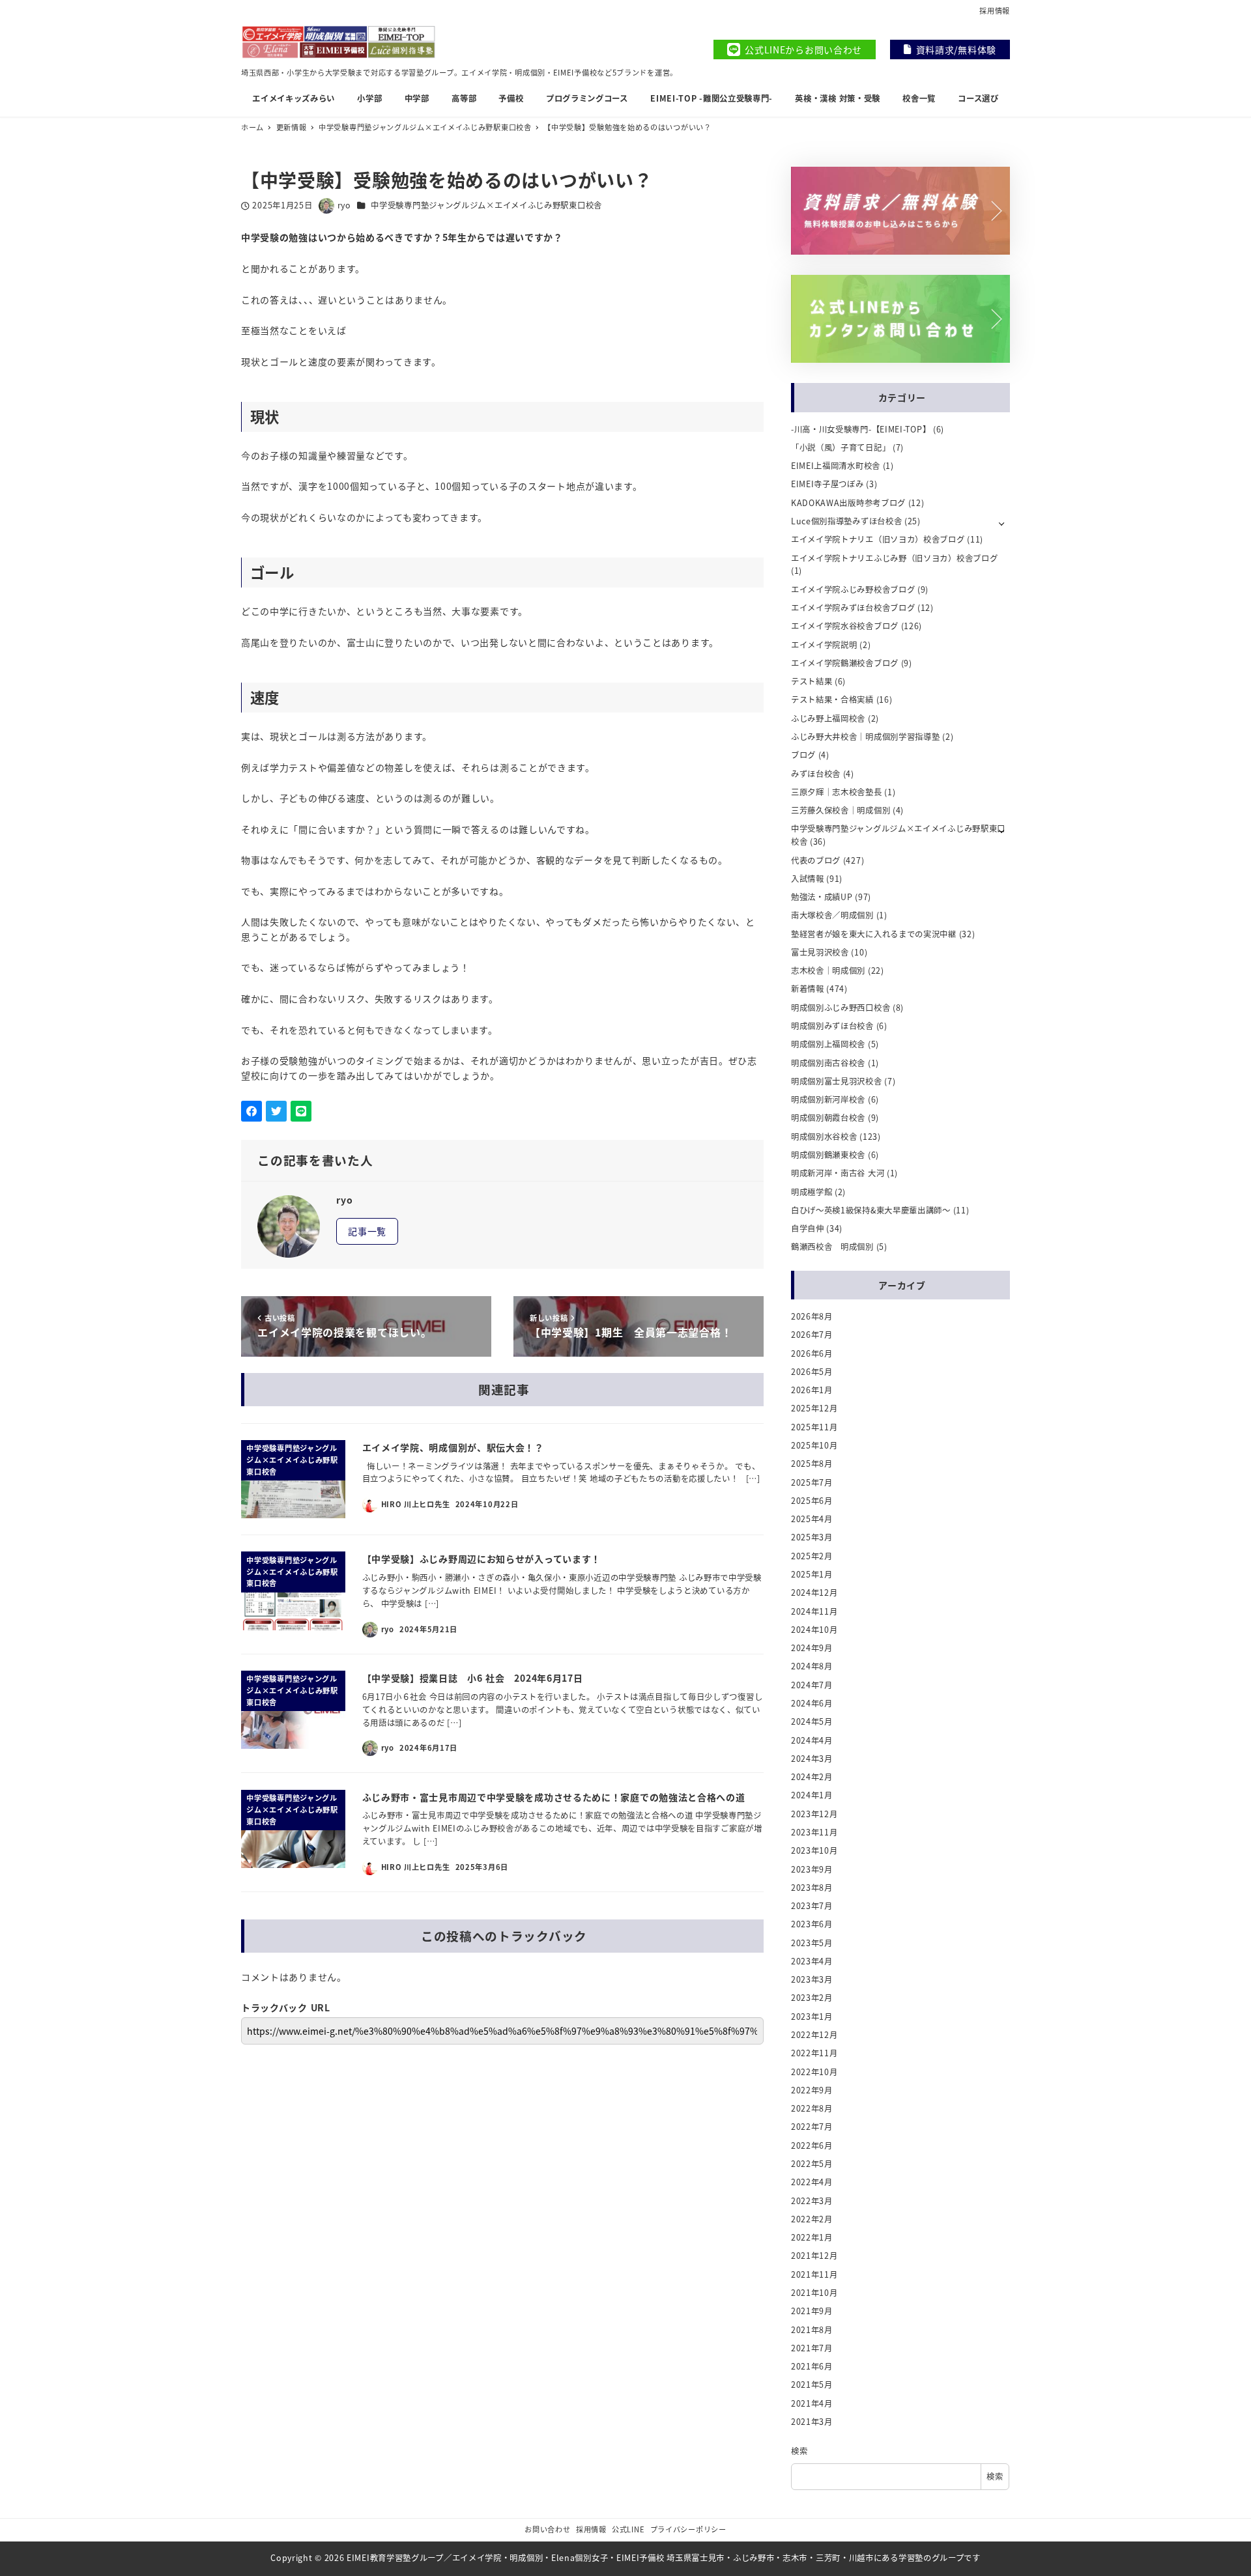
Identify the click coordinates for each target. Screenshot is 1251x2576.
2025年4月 (812, 1519)
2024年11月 (814, 1611)
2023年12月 (814, 1814)
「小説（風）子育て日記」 (841, 447)
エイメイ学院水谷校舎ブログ (845, 626)
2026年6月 (812, 1353)
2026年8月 (812, 1316)
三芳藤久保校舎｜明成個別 (841, 810)
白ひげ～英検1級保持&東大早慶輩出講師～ (871, 1210)
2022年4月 (812, 2182)
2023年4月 (812, 1961)
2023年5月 (812, 1943)
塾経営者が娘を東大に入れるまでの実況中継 (874, 934)
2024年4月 (812, 1740)
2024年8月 (812, 1666)
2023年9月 (812, 1869)
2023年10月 (814, 1850)
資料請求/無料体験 (956, 50)
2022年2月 (812, 2219)
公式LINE (628, 2529)
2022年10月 (814, 2072)
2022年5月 (812, 2164)
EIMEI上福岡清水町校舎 (836, 466)
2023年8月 (812, 1888)
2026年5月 (812, 1372)
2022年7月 (812, 2127)
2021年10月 (814, 2293)
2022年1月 (812, 2237)
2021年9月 (812, 2311)
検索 (799, 2451)
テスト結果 (812, 681)
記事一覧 (367, 1231)
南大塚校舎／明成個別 (832, 915)
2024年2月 (812, 1777)
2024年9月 (812, 1648)
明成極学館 (812, 1192)
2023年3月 (812, 1979)
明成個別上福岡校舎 (828, 1044)
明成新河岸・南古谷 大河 (838, 1173)
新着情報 (808, 989)
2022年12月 (814, 2035)
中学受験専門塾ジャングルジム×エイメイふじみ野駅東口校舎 (486, 205)
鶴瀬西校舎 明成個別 (832, 1247)
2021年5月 (812, 2385)
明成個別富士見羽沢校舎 (837, 1081)
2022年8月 (812, 2108)
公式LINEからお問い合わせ (803, 50)
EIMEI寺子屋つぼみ (827, 484)
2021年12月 (814, 2256)
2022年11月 (814, 2053)
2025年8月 (812, 1464)
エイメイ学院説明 (824, 645)
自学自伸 (808, 1228)
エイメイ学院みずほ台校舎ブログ (853, 608)
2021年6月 (812, 2366)
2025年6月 (812, 1501)
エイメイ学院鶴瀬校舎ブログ (845, 663)
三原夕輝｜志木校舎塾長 (837, 792)
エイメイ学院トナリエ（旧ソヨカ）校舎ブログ (878, 539)
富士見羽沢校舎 (820, 952)
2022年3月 (812, 2201)
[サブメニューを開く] (1002, 523)
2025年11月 (814, 1427)
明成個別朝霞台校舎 (828, 1118)
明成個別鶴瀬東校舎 (828, 1155)
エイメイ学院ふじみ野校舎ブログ (853, 589)
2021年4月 (812, 2403)
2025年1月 (812, 1574)
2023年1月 (812, 2017)
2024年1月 (812, 1795)
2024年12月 (814, 1592)
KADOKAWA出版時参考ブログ (848, 503)
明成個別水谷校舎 (824, 1137)
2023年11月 (814, 1832)
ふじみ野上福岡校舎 (828, 718)
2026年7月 (812, 1335)
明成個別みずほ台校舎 (832, 1026)
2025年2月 (812, 1556)
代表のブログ (816, 860)
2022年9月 (812, 2090)
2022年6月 (812, 2145)
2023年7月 (812, 1906)
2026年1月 (812, 1390)
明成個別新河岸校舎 (828, 1099)
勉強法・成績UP (822, 897)
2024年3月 (812, 1759)
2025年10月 (814, 1445)
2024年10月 (814, 1630)
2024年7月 (812, 1685)
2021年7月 (812, 2348)
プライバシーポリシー (688, 2529)
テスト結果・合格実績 (832, 700)
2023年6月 (812, 1924)
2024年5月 (812, 1721)
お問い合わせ (547, 2529)
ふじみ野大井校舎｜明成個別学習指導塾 (866, 737)
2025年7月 (812, 1482)
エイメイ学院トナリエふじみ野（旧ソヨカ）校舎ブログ (895, 558)
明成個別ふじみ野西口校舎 (841, 1008)
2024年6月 (812, 1703)
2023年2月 (812, 1998)
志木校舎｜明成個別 (828, 970)
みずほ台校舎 (816, 774)
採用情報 (995, 10)
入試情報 (808, 879)
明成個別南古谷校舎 (828, 1063)
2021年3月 (812, 2422)
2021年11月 (814, 2274)
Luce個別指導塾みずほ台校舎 (847, 521)
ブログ (803, 755)
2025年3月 (812, 1537)
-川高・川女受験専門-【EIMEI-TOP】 (861, 429)
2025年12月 (814, 1408)
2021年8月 (812, 2330)
